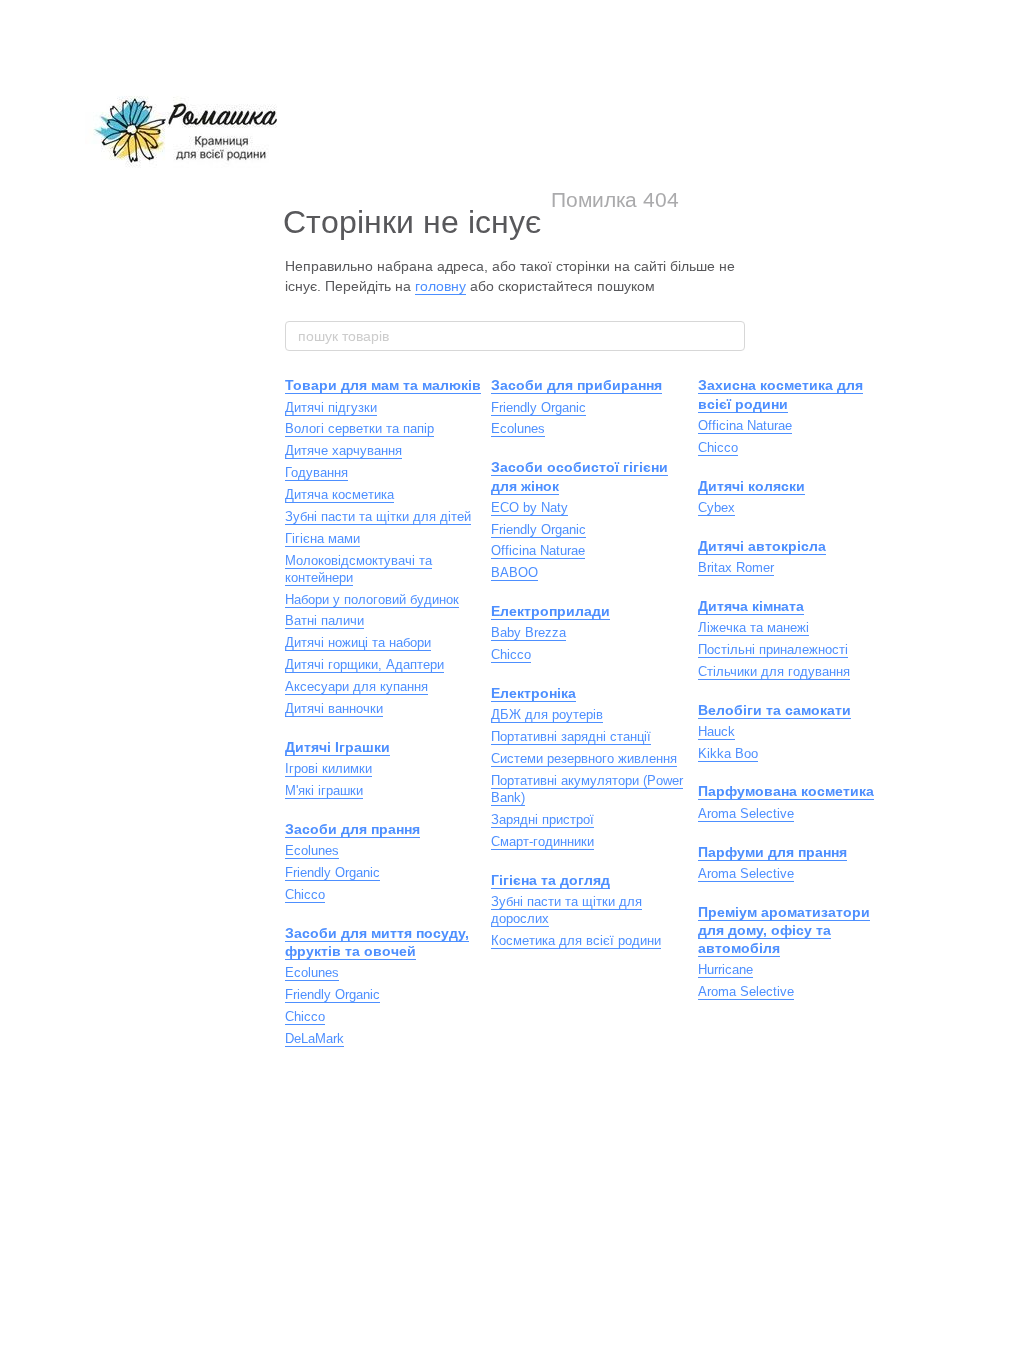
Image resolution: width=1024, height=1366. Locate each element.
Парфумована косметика (786, 791)
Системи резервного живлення (584, 758)
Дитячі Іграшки (337, 747)
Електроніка (533, 693)
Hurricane (725, 969)
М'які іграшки (324, 790)
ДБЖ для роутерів (547, 714)
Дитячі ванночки (334, 708)
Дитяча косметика (339, 494)
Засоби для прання (352, 829)
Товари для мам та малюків (383, 385)
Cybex (716, 507)
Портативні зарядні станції (571, 736)
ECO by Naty (529, 507)
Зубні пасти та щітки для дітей (378, 516)
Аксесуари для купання (356, 686)
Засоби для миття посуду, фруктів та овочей (377, 942)
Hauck (716, 731)
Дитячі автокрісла (762, 546)
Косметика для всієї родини (576, 940)
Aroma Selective (746, 813)
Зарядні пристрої (542, 819)
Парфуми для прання (772, 852)
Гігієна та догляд (550, 880)
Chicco (305, 894)
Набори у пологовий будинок (372, 599)
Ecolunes (312, 850)
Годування (316, 472)
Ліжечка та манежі (753, 627)
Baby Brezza (528, 632)
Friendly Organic (332, 872)
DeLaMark (314, 1038)
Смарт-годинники (542, 841)
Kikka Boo (728, 753)
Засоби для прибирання (576, 385)
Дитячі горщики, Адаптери (364, 664)
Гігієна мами (322, 538)
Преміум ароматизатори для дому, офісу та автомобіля (784, 930)
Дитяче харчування (343, 450)
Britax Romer (736, 567)
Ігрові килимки (328, 768)
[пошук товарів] (729, 336)
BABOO (514, 572)
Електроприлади (550, 611)
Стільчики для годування (774, 671)
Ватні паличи (324, 620)
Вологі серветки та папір (359, 428)
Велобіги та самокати (774, 710)
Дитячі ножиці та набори (358, 642)
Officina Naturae (538, 550)
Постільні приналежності (773, 649)
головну (440, 286)
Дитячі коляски (751, 486)
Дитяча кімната (751, 606)
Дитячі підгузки (331, 407)
